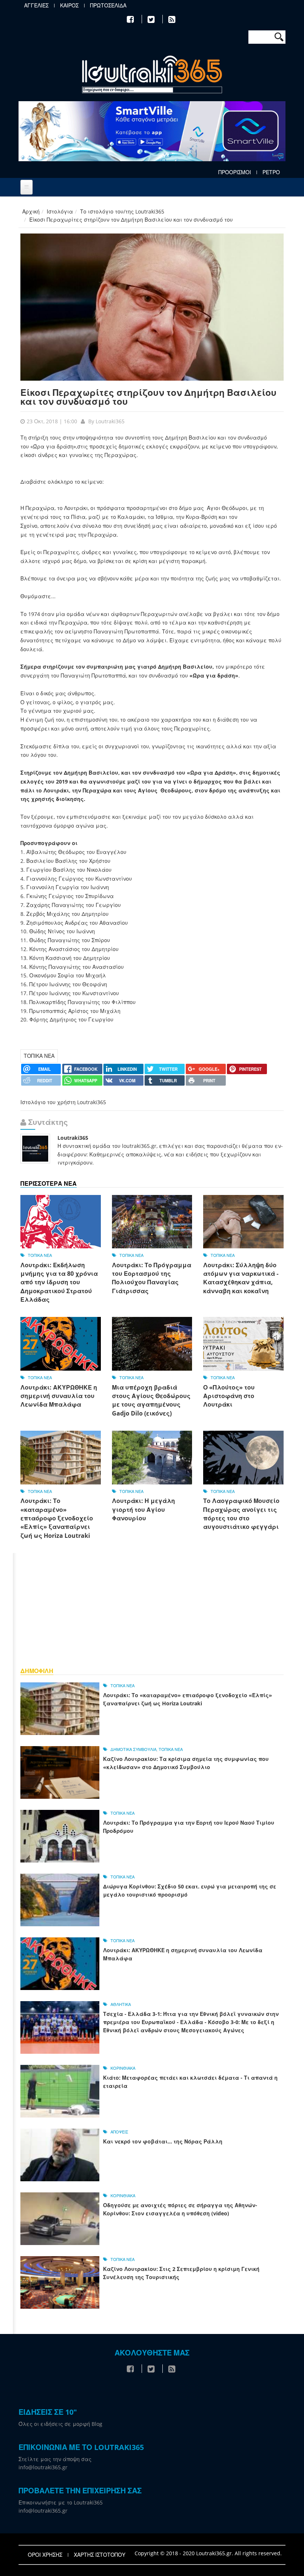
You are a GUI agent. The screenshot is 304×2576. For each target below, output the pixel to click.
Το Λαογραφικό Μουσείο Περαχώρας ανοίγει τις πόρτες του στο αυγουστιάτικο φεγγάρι (241, 1514)
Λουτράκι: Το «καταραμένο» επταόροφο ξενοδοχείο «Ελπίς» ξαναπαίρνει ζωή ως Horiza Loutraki (57, 1518)
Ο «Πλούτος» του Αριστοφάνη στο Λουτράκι (229, 1396)
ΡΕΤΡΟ (271, 172)
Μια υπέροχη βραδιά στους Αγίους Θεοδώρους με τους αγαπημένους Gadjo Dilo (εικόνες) (151, 1400)
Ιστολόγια (60, 211)
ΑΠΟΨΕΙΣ (119, 2132)
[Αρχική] (152, 75)
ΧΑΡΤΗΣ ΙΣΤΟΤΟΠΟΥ (100, 2555)
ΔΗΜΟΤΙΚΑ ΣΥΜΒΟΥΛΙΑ (133, 1749)
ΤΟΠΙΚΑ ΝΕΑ (39, 1056)
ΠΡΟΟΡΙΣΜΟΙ (235, 172)
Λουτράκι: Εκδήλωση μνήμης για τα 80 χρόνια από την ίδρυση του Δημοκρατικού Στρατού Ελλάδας (59, 1282)
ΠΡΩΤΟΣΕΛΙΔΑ (108, 6)
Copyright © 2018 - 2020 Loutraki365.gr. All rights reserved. (208, 2553)
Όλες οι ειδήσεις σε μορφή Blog (60, 2424)
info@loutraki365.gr (43, 2467)
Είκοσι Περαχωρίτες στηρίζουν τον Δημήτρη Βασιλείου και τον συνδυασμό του (148, 397)
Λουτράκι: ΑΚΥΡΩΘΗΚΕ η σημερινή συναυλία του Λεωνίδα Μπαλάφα (59, 1396)
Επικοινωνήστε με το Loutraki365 (61, 2502)
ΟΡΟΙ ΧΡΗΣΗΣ (45, 2555)
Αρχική (31, 211)
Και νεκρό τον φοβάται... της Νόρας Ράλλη (163, 2141)
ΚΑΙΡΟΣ (69, 6)
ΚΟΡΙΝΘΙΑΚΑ (123, 2068)
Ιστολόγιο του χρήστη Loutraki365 (63, 1102)
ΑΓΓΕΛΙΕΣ (36, 6)
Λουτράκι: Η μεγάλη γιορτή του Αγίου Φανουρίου (143, 1509)
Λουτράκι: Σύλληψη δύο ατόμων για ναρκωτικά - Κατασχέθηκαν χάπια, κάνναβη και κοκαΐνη (241, 1278)
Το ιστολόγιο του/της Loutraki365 (122, 211)
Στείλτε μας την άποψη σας (55, 2459)
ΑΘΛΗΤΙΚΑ (121, 2004)
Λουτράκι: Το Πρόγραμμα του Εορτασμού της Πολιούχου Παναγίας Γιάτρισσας (152, 1278)
